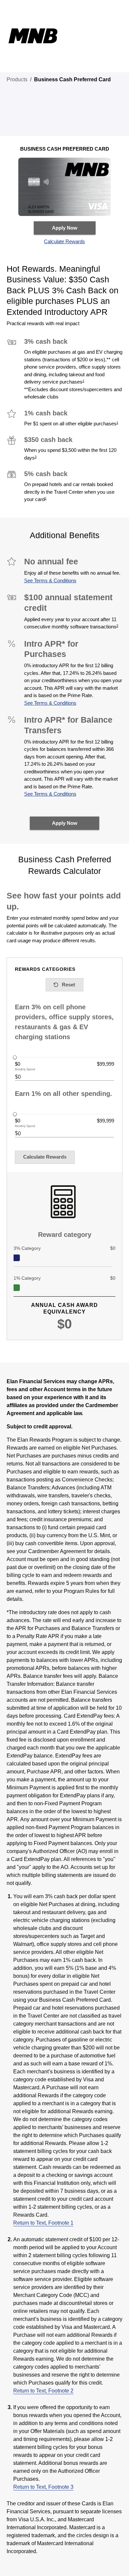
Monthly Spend (25, 1070)
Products (17, 79)
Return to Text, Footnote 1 (43, 2223)
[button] (65, 242)
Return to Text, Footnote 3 (43, 2487)
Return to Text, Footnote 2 (43, 2391)
